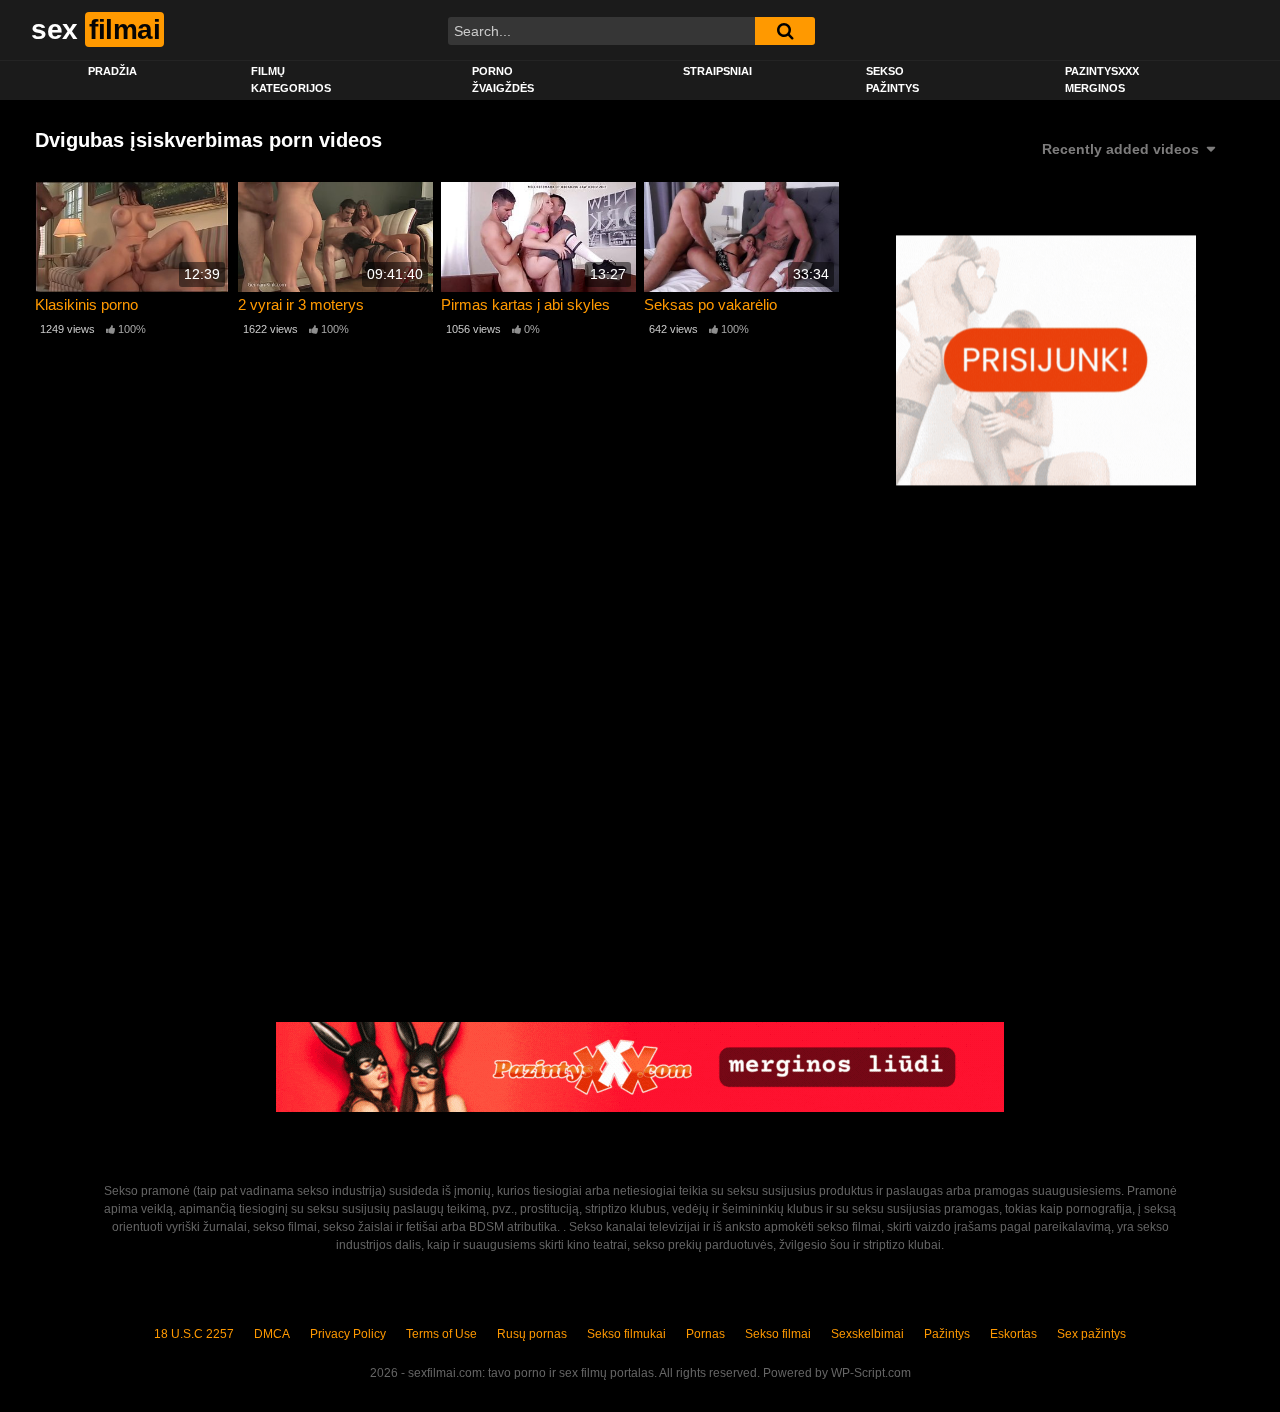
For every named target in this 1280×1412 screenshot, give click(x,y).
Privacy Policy (348, 1334)
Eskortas (1013, 1334)
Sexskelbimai (867, 1334)
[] (785, 31)
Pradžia (112, 71)
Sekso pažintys (892, 79)
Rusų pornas (532, 1334)
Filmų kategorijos (291, 79)
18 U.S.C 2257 (194, 1334)
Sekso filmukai (626, 1334)
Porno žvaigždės (503, 79)
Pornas (705, 1334)
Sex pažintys (1091, 1334)
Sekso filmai (778, 1334)
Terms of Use (441, 1334)
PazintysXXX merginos (1102, 79)
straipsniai (717, 71)
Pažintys (947, 1334)
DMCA (272, 1334)
